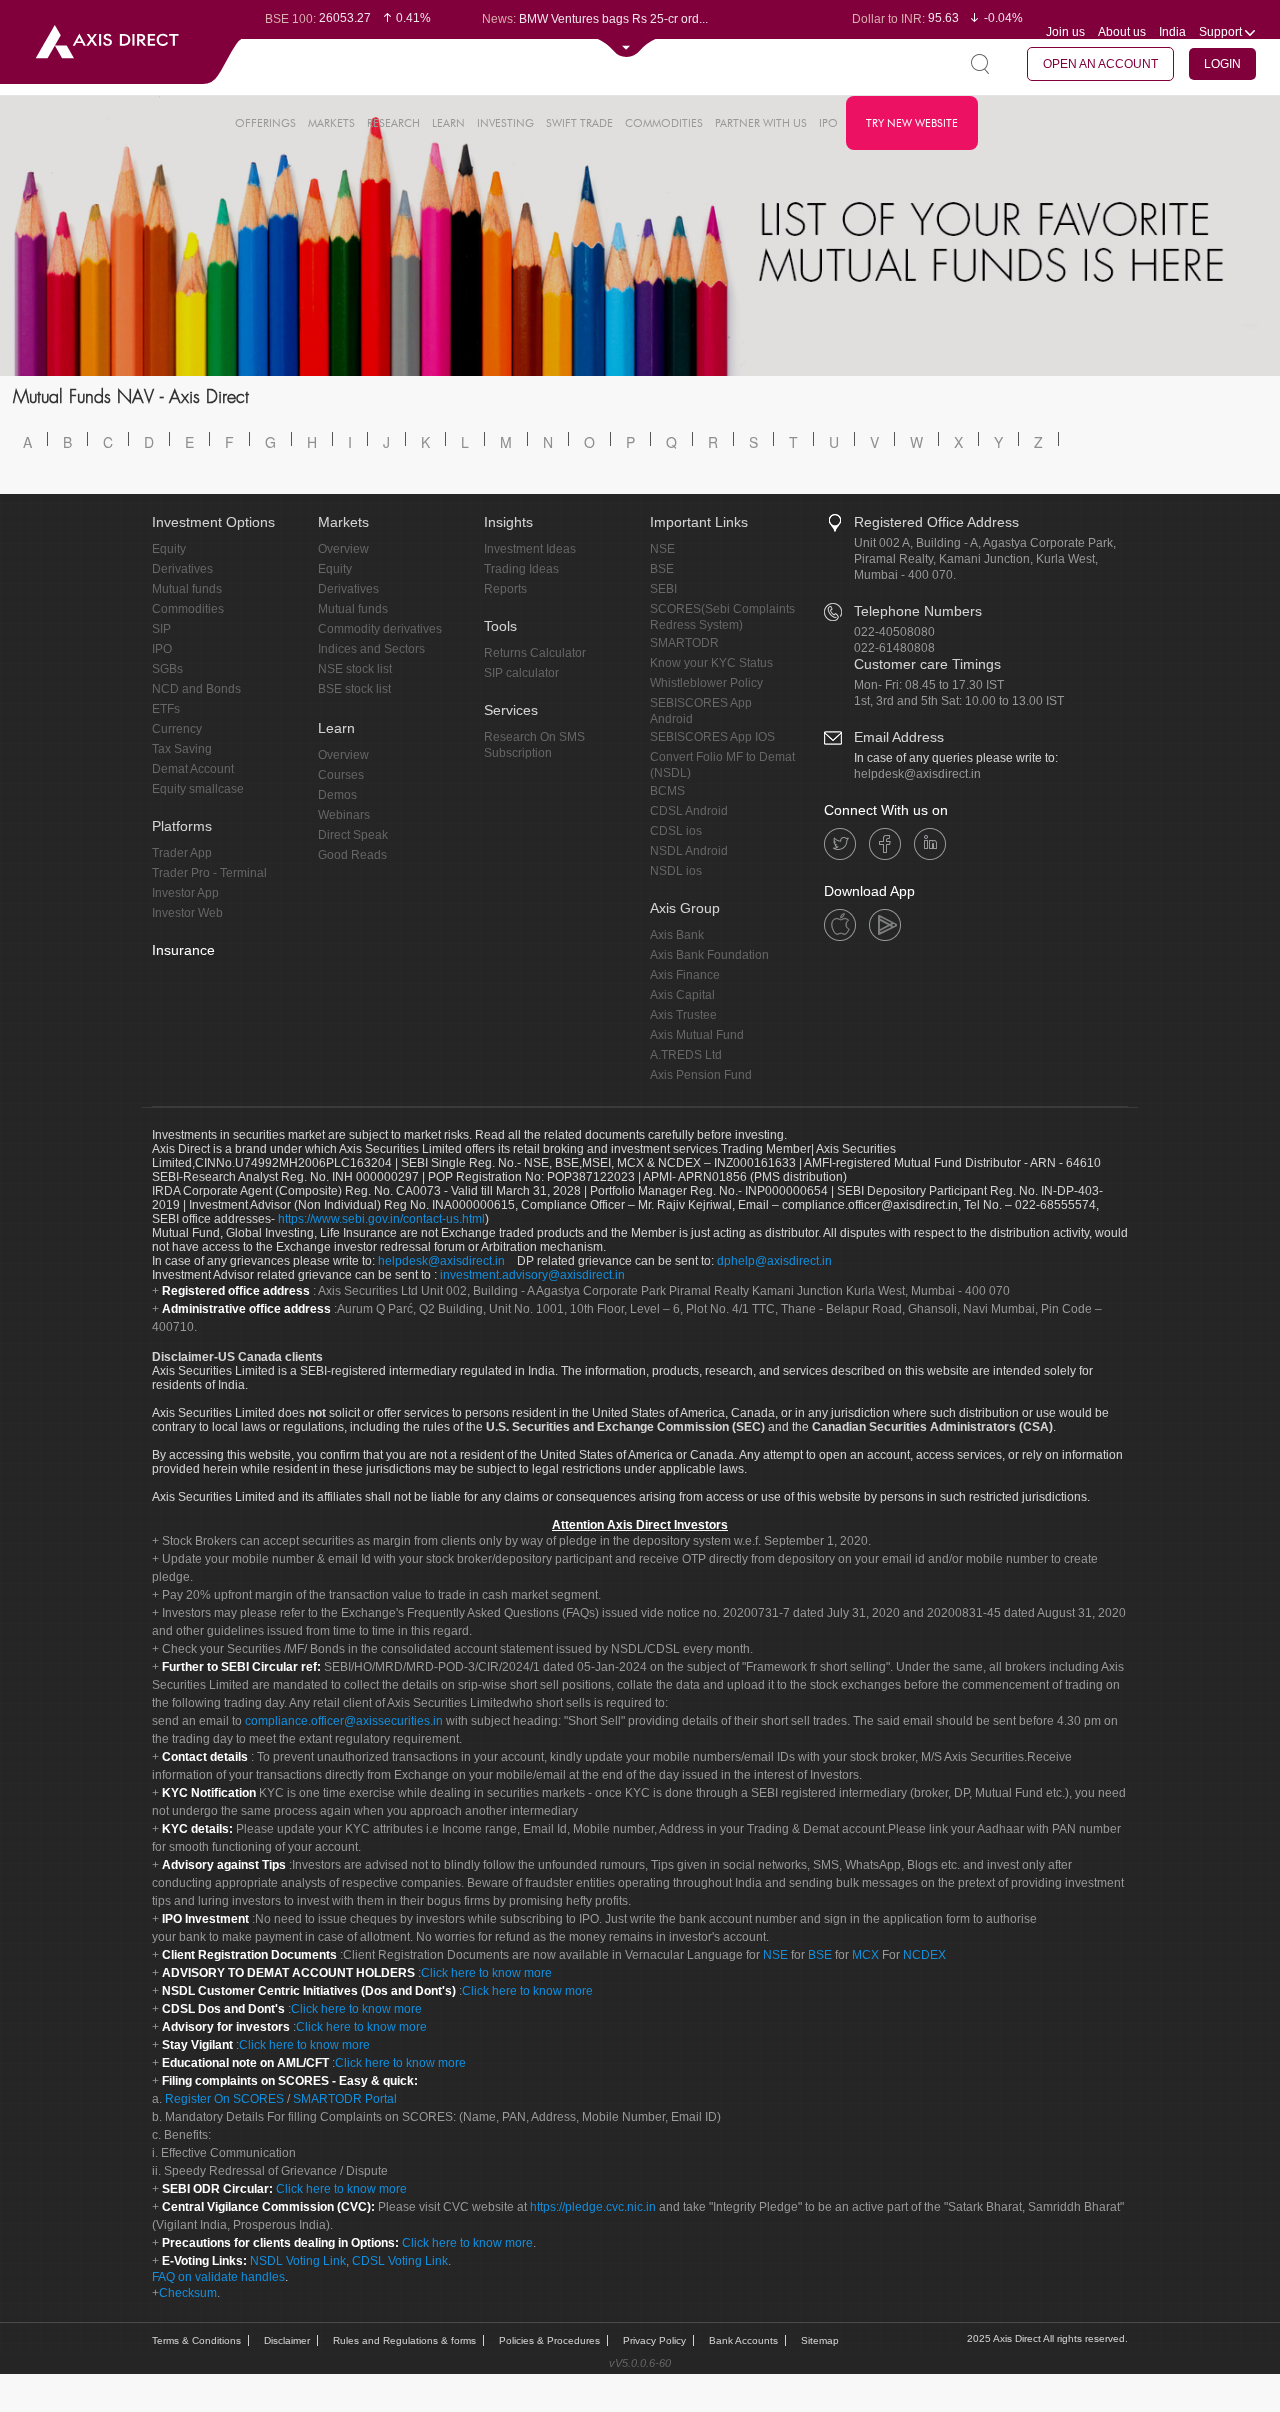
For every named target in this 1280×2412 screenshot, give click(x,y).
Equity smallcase (198, 789)
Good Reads (352, 855)
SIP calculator (521, 673)
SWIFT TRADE (579, 123)
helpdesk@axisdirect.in (917, 774)
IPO (828, 123)
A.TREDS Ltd (686, 1055)
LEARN (448, 123)
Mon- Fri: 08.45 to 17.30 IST (929, 685)
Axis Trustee (683, 1015)
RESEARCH (393, 123)
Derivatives (182, 569)
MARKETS (331, 123)
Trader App (182, 853)
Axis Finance (685, 975)
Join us (1065, 32)
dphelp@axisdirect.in (774, 1261)
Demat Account (193, 769)
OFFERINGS (265, 123)
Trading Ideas (521, 569)
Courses (341, 775)
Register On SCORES (223, 2099)
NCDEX (924, 1955)
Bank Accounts (743, 2340)
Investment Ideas (530, 549)
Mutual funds (187, 589)
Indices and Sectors (371, 649)
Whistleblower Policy (706, 683)
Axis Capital (682, 995)
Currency (177, 729)
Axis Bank (677, 935)
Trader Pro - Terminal (209, 873)
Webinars (344, 815)
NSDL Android (689, 851)
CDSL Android (689, 811)
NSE (662, 549)
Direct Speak (353, 835)
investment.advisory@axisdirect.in (532, 1275)
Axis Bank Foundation (709, 955)
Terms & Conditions (196, 2340)
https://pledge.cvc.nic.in (593, 2207)
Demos (337, 795)
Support (1222, 32)
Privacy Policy (654, 2340)
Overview (343, 549)
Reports (505, 589)
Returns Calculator (535, 653)
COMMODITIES (664, 123)
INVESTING (505, 123)
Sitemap (820, 2340)
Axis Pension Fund (701, 1075)
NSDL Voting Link (298, 2261)
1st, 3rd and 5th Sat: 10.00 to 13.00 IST (959, 701)
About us (1122, 32)
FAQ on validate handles (218, 2277)
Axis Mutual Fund (697, 1035)
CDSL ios (676, 831)
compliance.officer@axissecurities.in (344, 1721)
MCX (865, 1955)
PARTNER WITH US (761, 123)
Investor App (185, 893)
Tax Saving (182, 749)
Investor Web (187, 913)
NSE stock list (355, 669)
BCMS (667, 791)
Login (1222, 64)
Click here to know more (486, 1973)
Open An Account (1100, 64)
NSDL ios (676, 871)
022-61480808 (894, 648)
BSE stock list (354, 689)
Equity (169, 549)
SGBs (167, 669)
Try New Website (912, 123)
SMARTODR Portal (345, 2099)
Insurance (183, 950)
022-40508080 (894, 632)
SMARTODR (684, 643)
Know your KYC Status (711, 663)
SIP (161, 629)
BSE (662, 569)
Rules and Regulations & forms (404, 2340)
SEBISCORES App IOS (712, 737)
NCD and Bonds (196, 689)
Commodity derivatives (380, 629)
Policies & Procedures (549, 2340)
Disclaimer (287, 2340)
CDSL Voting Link (400, 2261)
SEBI (663, 589)
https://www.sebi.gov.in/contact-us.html (381, 1219)
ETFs (166, 709)
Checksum (188, 2293)
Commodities (188, 609)
